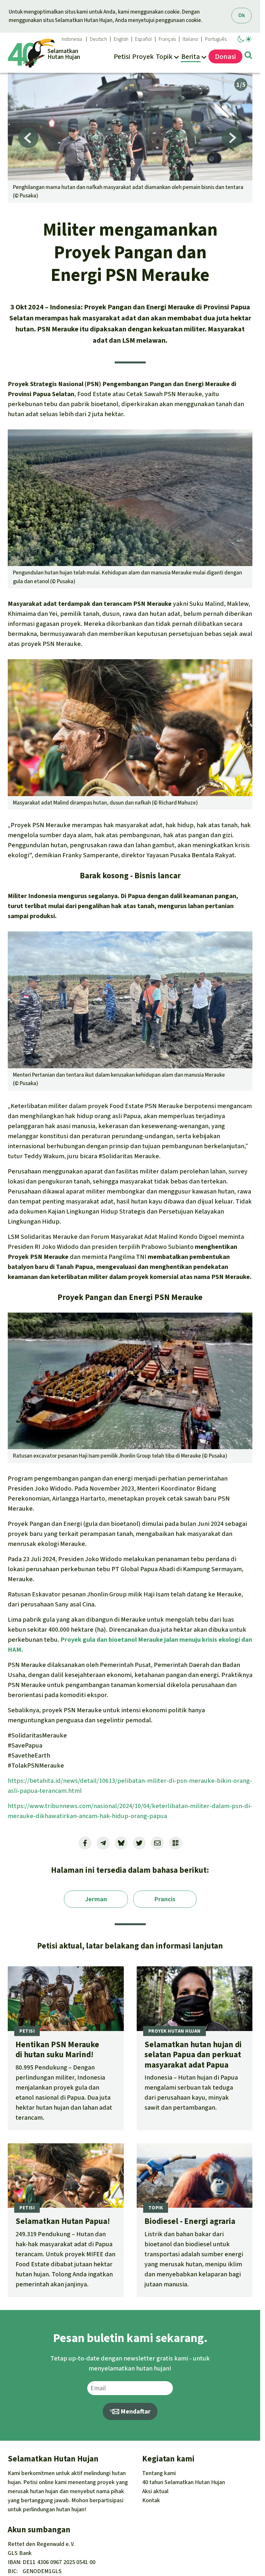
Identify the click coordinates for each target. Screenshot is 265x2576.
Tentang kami (159, 2473)
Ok (242, 15)
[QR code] (175, 1843)
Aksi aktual (155, 2491)
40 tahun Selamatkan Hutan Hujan (184, 2482)
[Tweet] (139, 1843)
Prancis (165, 1899)
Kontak (151, 2500)
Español (143, 39)
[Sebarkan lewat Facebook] (85, 1843)
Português (216, 39)
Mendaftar (135, 2411)
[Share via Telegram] (103, 1843)
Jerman (96, 1899)
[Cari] (248, 56)
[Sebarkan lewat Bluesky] (121, 1843)
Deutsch (98, 39)
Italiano (190, 39)
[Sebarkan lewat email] (157, 1843)
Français (167, 39)
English (121, 39)
